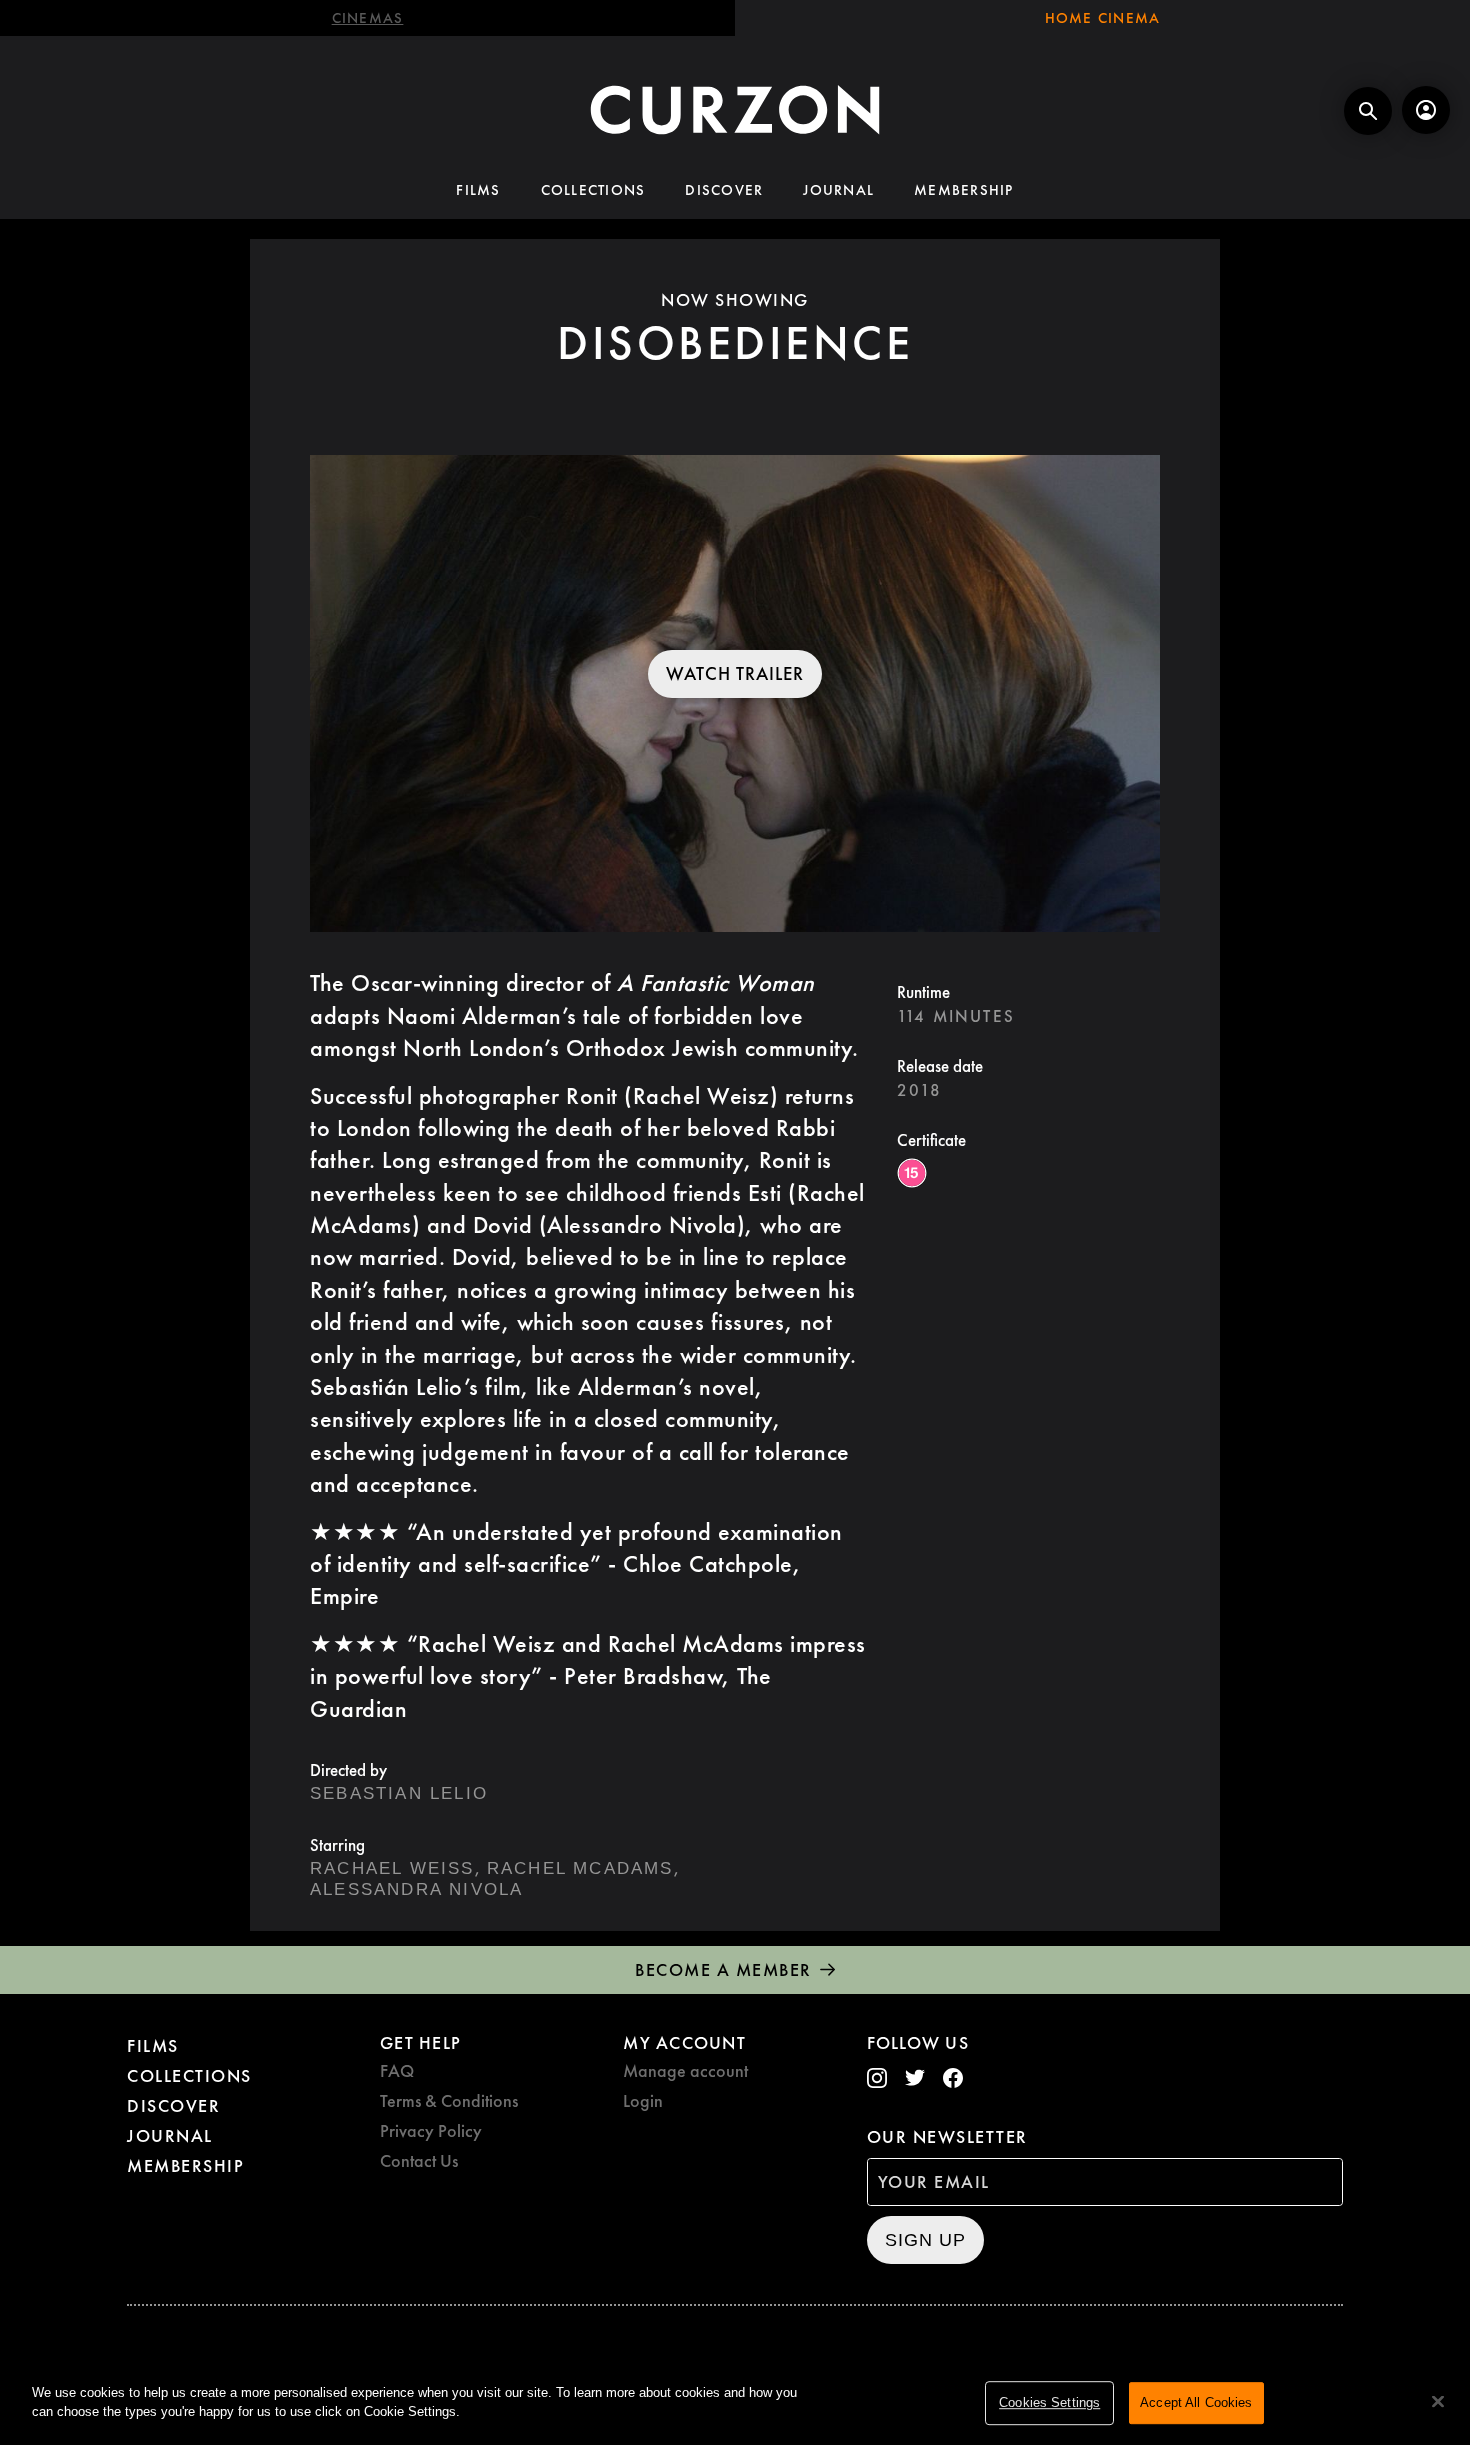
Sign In (1426, 110)
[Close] (1438, 2401)
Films (478, 190)
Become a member (723, 1969)
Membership (964, 190)
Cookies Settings (1049, 2402)
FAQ (397, 2070)
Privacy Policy (431, 2130)
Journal (838, 190)
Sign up (925, 2240)
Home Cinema (1103, 18)
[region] (735, 2404)
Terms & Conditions (449, 2100)
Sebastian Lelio (399, 1793)
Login (643, 2100)
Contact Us (419, 2160)
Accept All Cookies (1196, 2402)
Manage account (685, 2070)
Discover (724, 190)
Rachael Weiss (392, 1868)
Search (1368, 111)
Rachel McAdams (580, 1868)
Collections (593, 190)
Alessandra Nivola (416, 1889)
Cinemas (368, 18)
